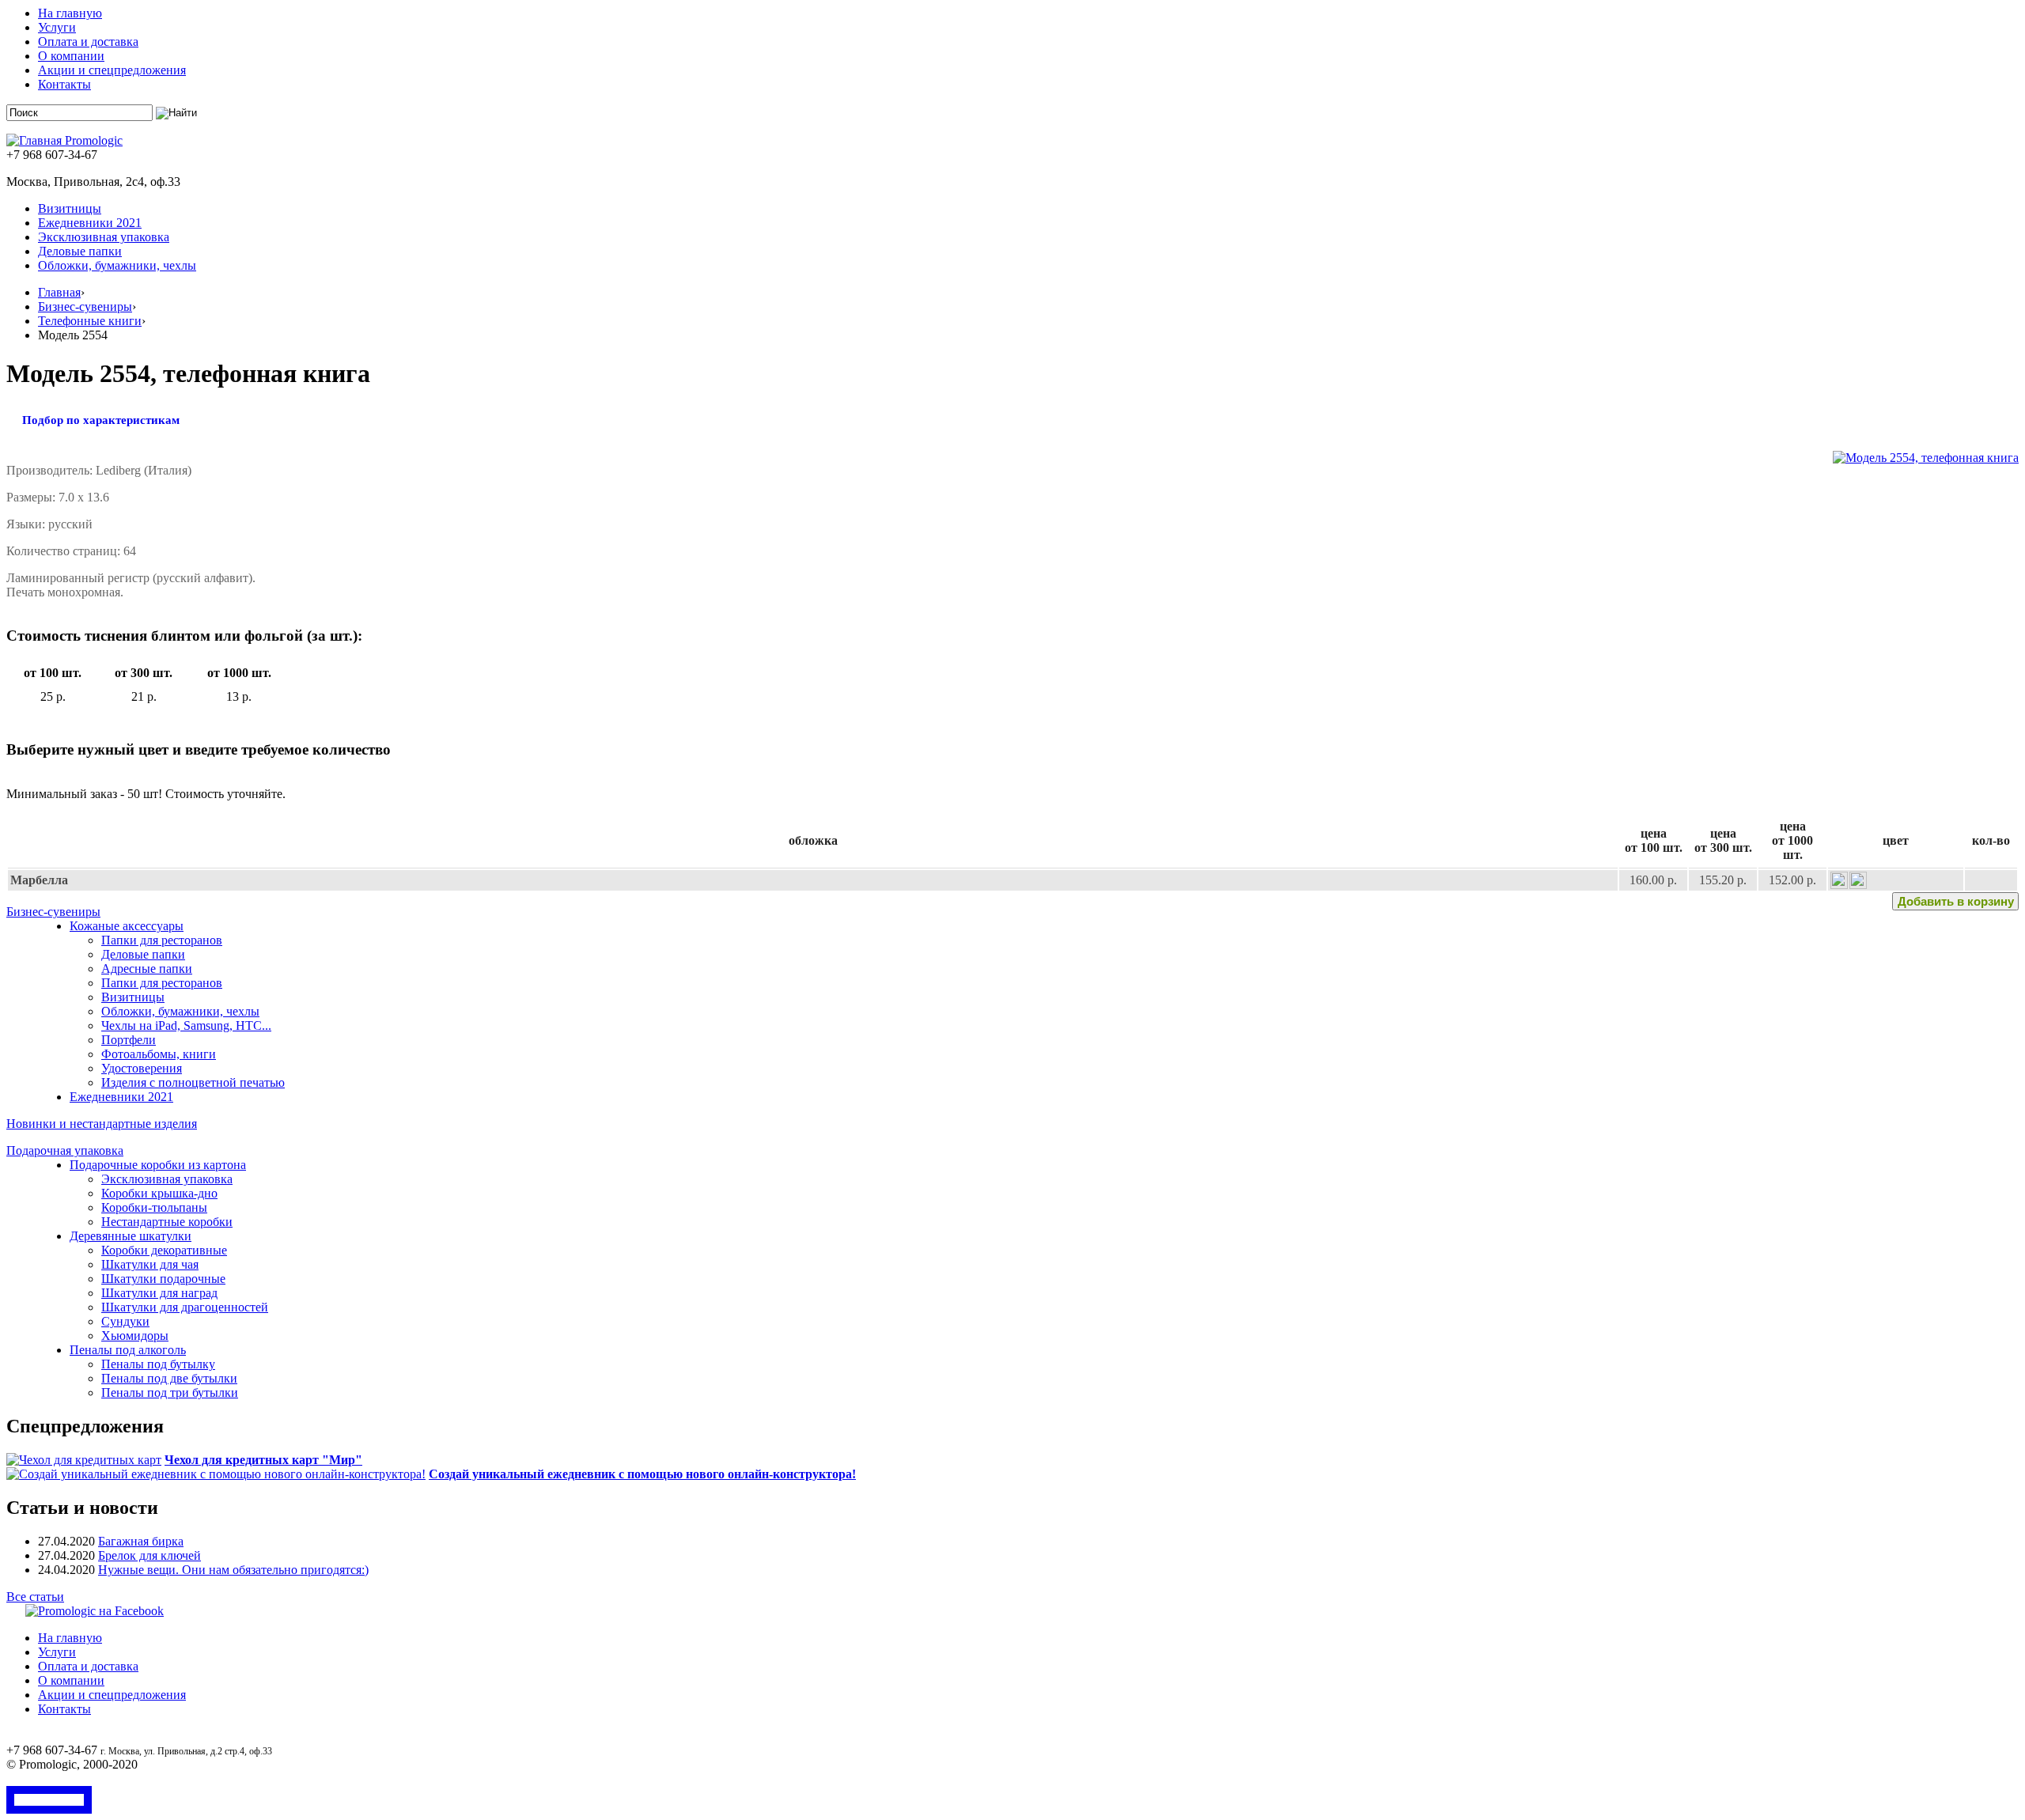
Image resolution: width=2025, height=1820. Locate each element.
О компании (71, 56)
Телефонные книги (90, 321)
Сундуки (125, 1321)
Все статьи (35, 1597)
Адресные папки (147, 969)
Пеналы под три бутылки (170, 1392)
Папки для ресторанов (162, 940)
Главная (59, 292)
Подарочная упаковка (65, 1150)
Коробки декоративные (164, 1250)
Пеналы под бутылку (158, 1364)
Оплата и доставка (88, 42)
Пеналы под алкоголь (128, 1350)
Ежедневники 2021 (90, 223)
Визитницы (70, 208)
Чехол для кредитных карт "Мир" (263, 1460)
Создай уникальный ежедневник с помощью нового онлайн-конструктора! (642, 1474)
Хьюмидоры (135, 1336)
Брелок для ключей (150, 1555)
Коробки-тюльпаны (154, 1207)
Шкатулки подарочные (163, 1279)
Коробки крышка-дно (159, 1193)
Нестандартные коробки (167, 1222)
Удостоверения (142, 1068)
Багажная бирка (141, 1541)
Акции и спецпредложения (112, 70)
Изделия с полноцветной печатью (193, 1082)
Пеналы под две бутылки (169, 1378)
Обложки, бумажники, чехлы (117, 265)
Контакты (64, 84)
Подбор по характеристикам (101, 420)
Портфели (129, 1040)
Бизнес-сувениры (85, 306)
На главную (70, 13)
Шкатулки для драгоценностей (185, 1307)
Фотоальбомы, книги (159, 1054)
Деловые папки (80, 251)
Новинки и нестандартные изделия (102, 1124)
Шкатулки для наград (159, 1293)
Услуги (57, 27)
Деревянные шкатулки (131, 1236)
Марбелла (39, 880)
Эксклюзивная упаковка (104, 237)
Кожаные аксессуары (127, 926)
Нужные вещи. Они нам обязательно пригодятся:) (233, 1570)
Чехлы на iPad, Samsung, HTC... (186, 1025)
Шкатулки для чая (150, 1264)
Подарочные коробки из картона (158, 1165)
